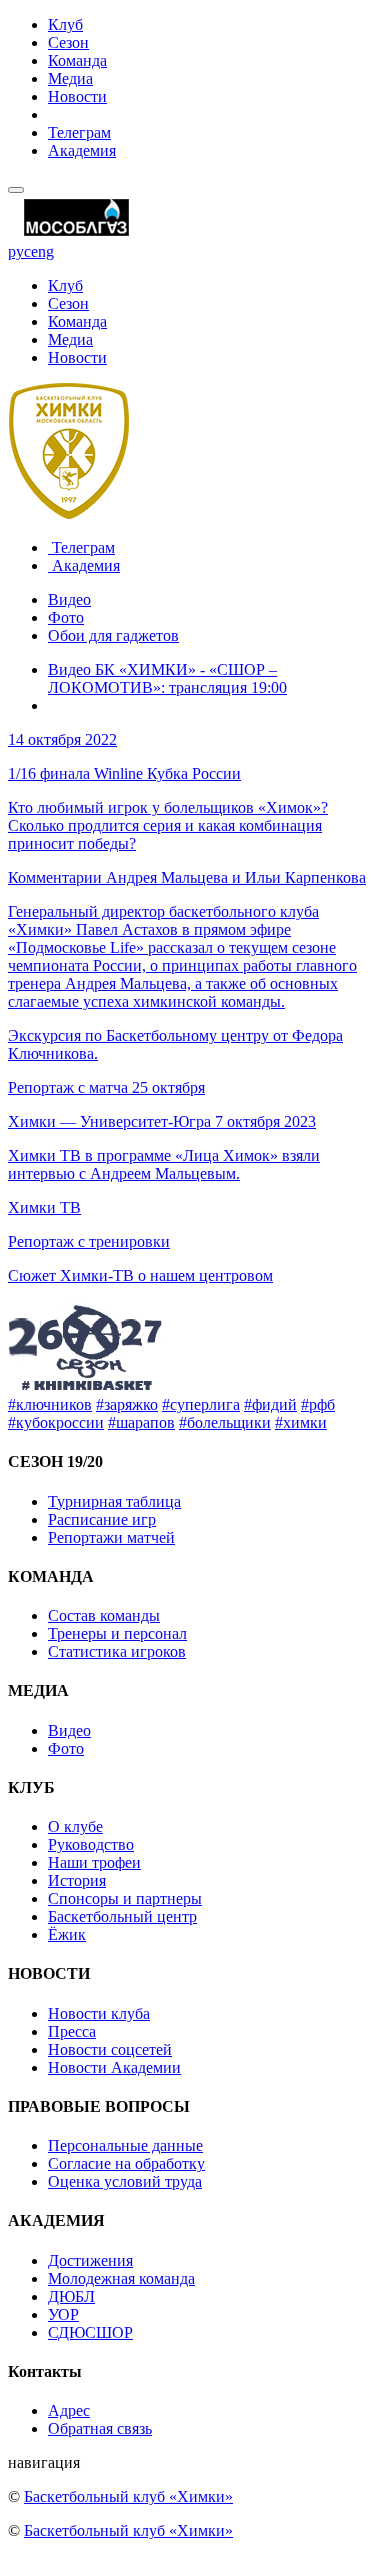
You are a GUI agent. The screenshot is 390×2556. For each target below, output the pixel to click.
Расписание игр (102, 1519)
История (77, 1880)
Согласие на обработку (126, 2163)
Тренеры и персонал (117, 1633)
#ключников (50, 1404)
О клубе (75, 1826)
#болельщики (225, 1422)
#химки (301, 1422)
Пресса (72, 2031)
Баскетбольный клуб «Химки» (128, 2496)
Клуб (65, 24)
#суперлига (201, 1404)
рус (19, 251)
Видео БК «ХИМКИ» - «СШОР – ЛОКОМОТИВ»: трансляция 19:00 (167, 678)
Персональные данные (125, 2145)
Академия (82, 150)
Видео (69, 599)
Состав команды (104, 1615)
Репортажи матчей (111, 1537)
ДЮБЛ (71, 2296)
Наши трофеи (94, 1862)
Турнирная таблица (114, 1501)
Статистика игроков (117, 1651)
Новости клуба (99, 2013)
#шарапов (141, 1422)
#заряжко (127, 1404)
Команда (77, 60)
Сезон (68, 42)
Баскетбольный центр (122, 1916)
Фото (66, 617)
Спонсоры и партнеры (125, 1898)
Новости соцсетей (110, 2049)
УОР (63, 2314)
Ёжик (67, 1934)
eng (42, 251)
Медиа (70, 78)
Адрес (69, 2410)
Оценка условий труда (125, 2181)
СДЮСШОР (90, 2332)
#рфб (318, 1404)
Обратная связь (100, 2428)
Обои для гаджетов (113, 635)
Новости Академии (114, 2067)
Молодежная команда (121, 2278)
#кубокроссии (56, 1422)
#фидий (270, 1404)
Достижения (90, 2260)
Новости (77, 96)
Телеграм (79, 132)
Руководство (91, 1844)
